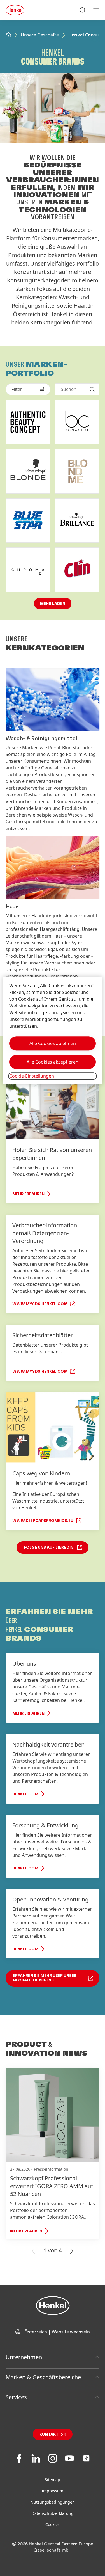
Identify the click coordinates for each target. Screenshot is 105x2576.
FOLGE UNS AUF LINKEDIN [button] (49, 1548)
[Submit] (92, 389)
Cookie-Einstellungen (32, 1076)
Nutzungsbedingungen (53, 2502)
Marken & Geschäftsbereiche (43, 2377)
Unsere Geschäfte (40, 35)
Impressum (53, 2491)
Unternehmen (24, 2357)
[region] (52, 1030)
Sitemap (53, 2480)
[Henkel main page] (15, 10)
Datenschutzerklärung (53, 2513)
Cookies (53, 2524)
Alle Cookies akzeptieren (53, 1062)
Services (16, 2397)
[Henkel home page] (8, 35)
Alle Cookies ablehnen (53, 1043)
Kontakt (49, 2435)
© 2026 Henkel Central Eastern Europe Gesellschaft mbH (53, 2547)
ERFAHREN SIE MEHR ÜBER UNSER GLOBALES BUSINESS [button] (45, 1978)
